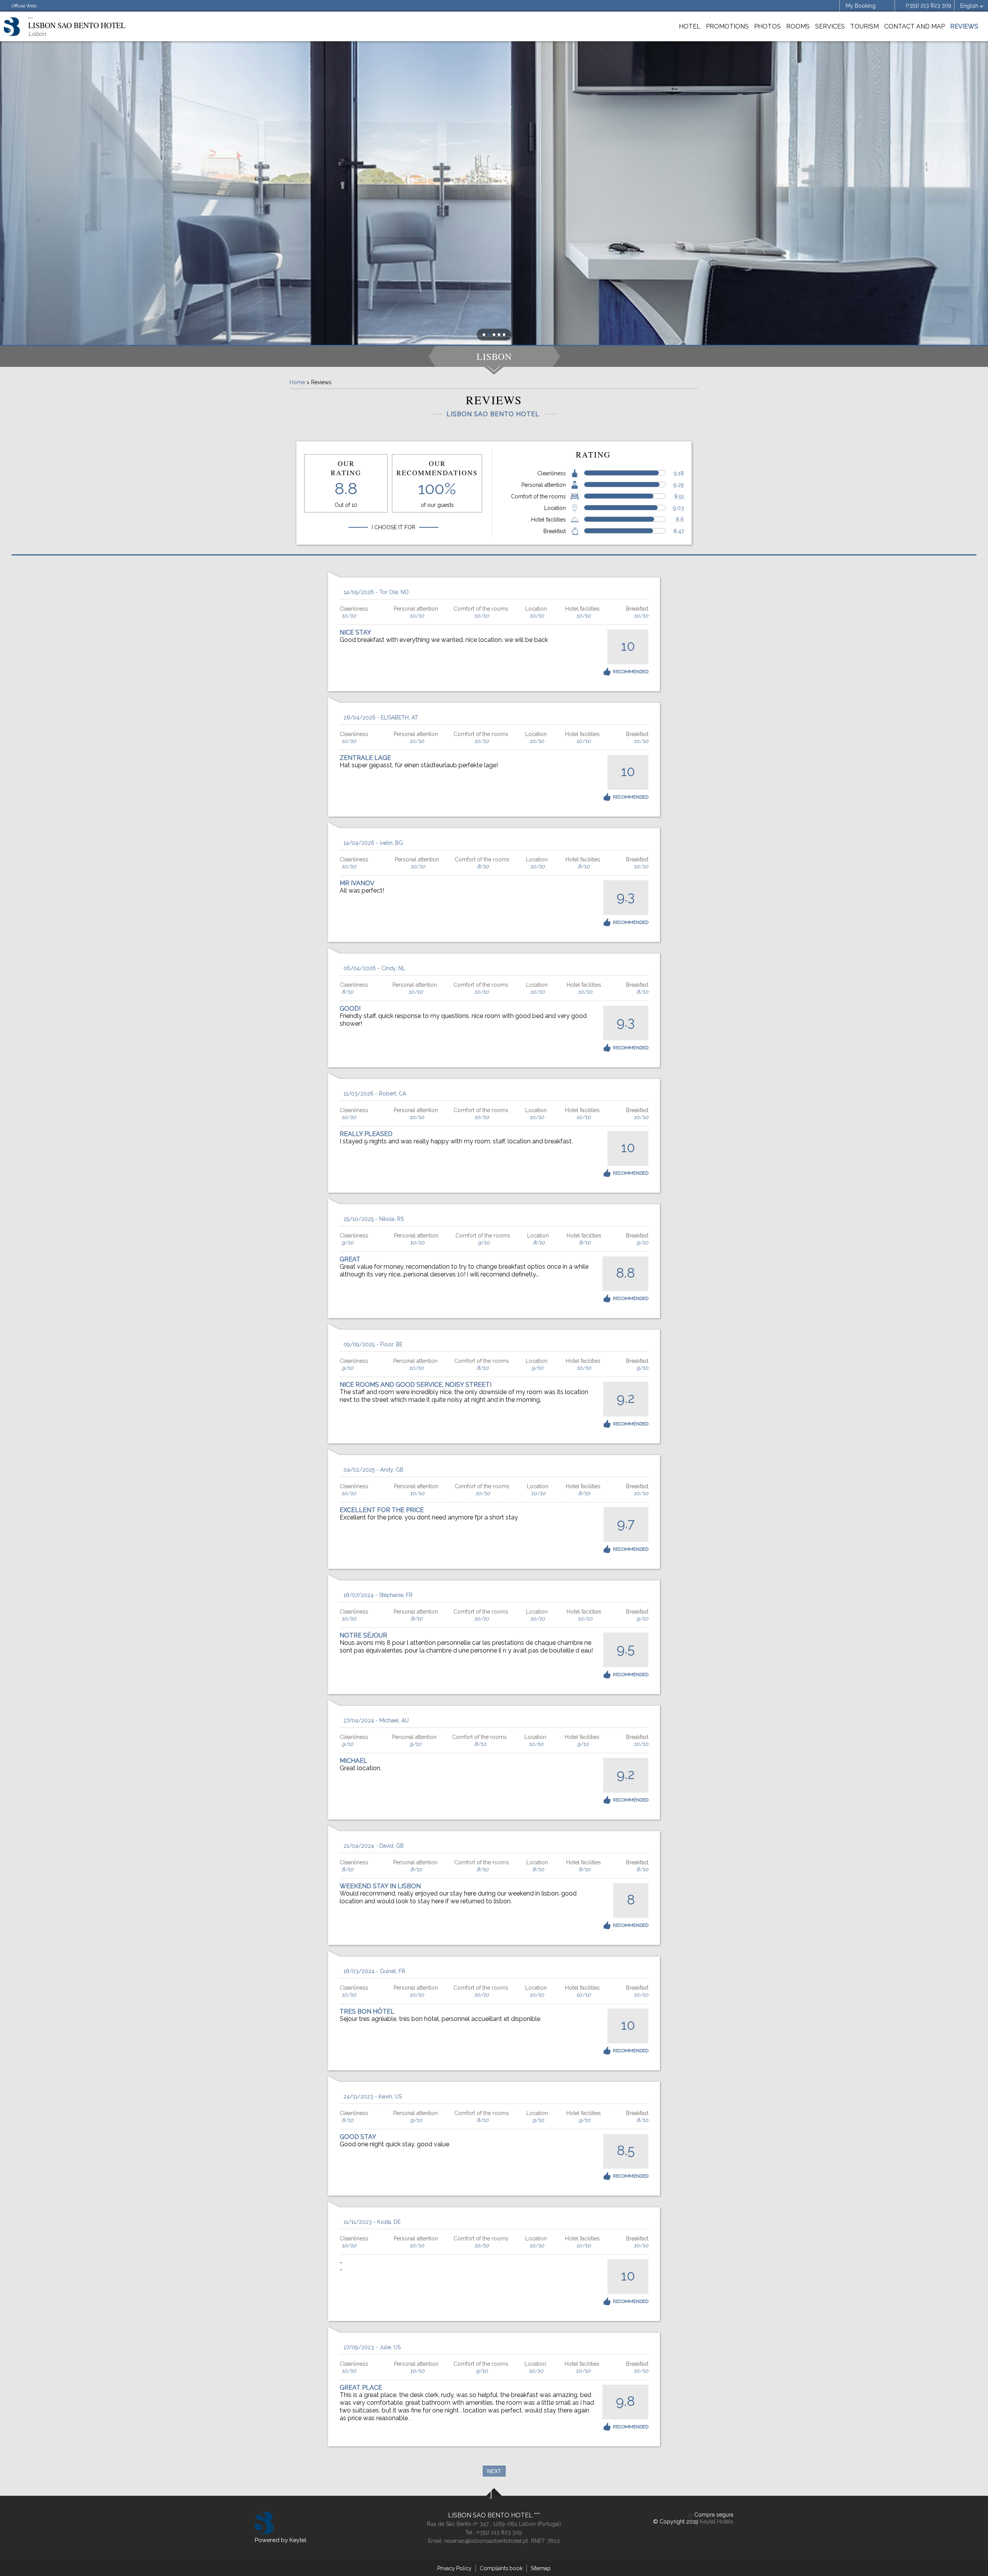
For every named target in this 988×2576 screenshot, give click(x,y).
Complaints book (501, 2568)
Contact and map (914, 26)
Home (297, 382)
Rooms (798, 26)
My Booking (861, 6)
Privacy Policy (454, 2568)
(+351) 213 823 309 (929, 5)
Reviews (964, 26)
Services (830, 26)
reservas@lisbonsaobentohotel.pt (486, 2541)
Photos (767, 26)
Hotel (690, 26)
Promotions (727, 26)
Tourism (864, 26)
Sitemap (541, 2568)
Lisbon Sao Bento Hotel (491, 2515)
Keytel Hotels (716, 2522)
